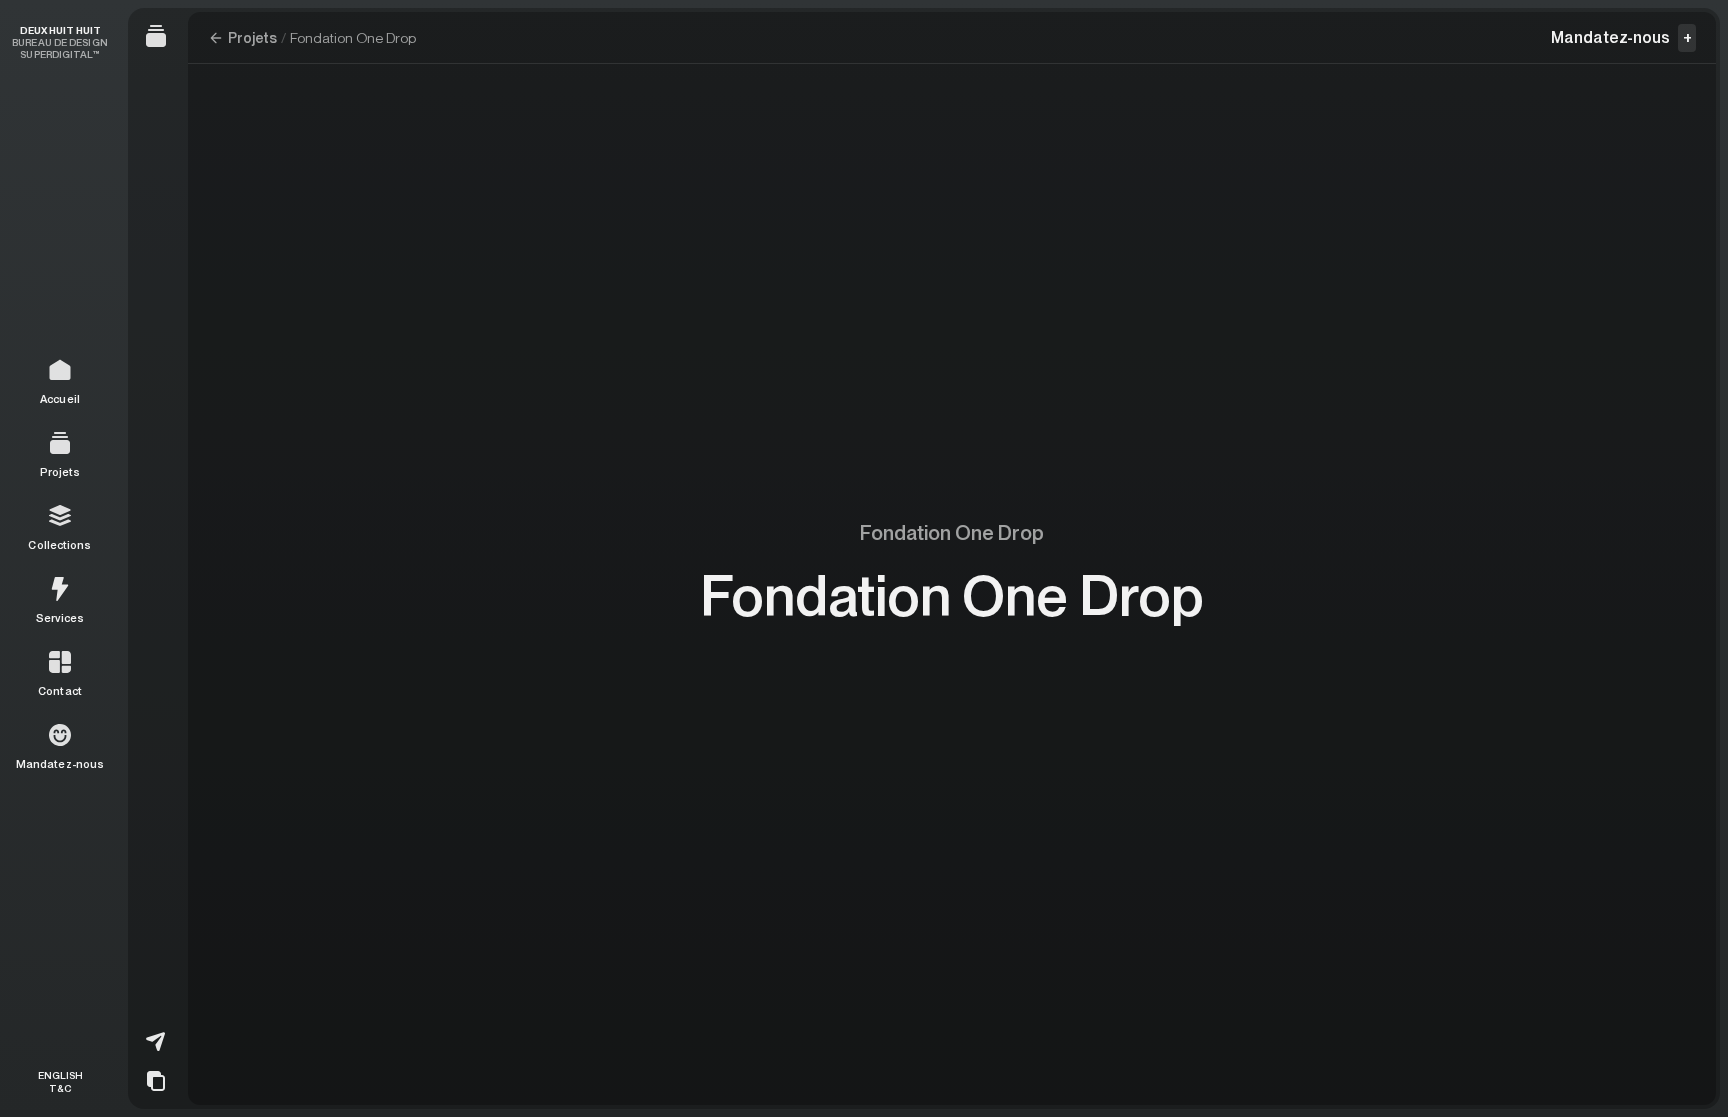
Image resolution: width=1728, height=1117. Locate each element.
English (60, 1075)
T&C (60, 1087)
